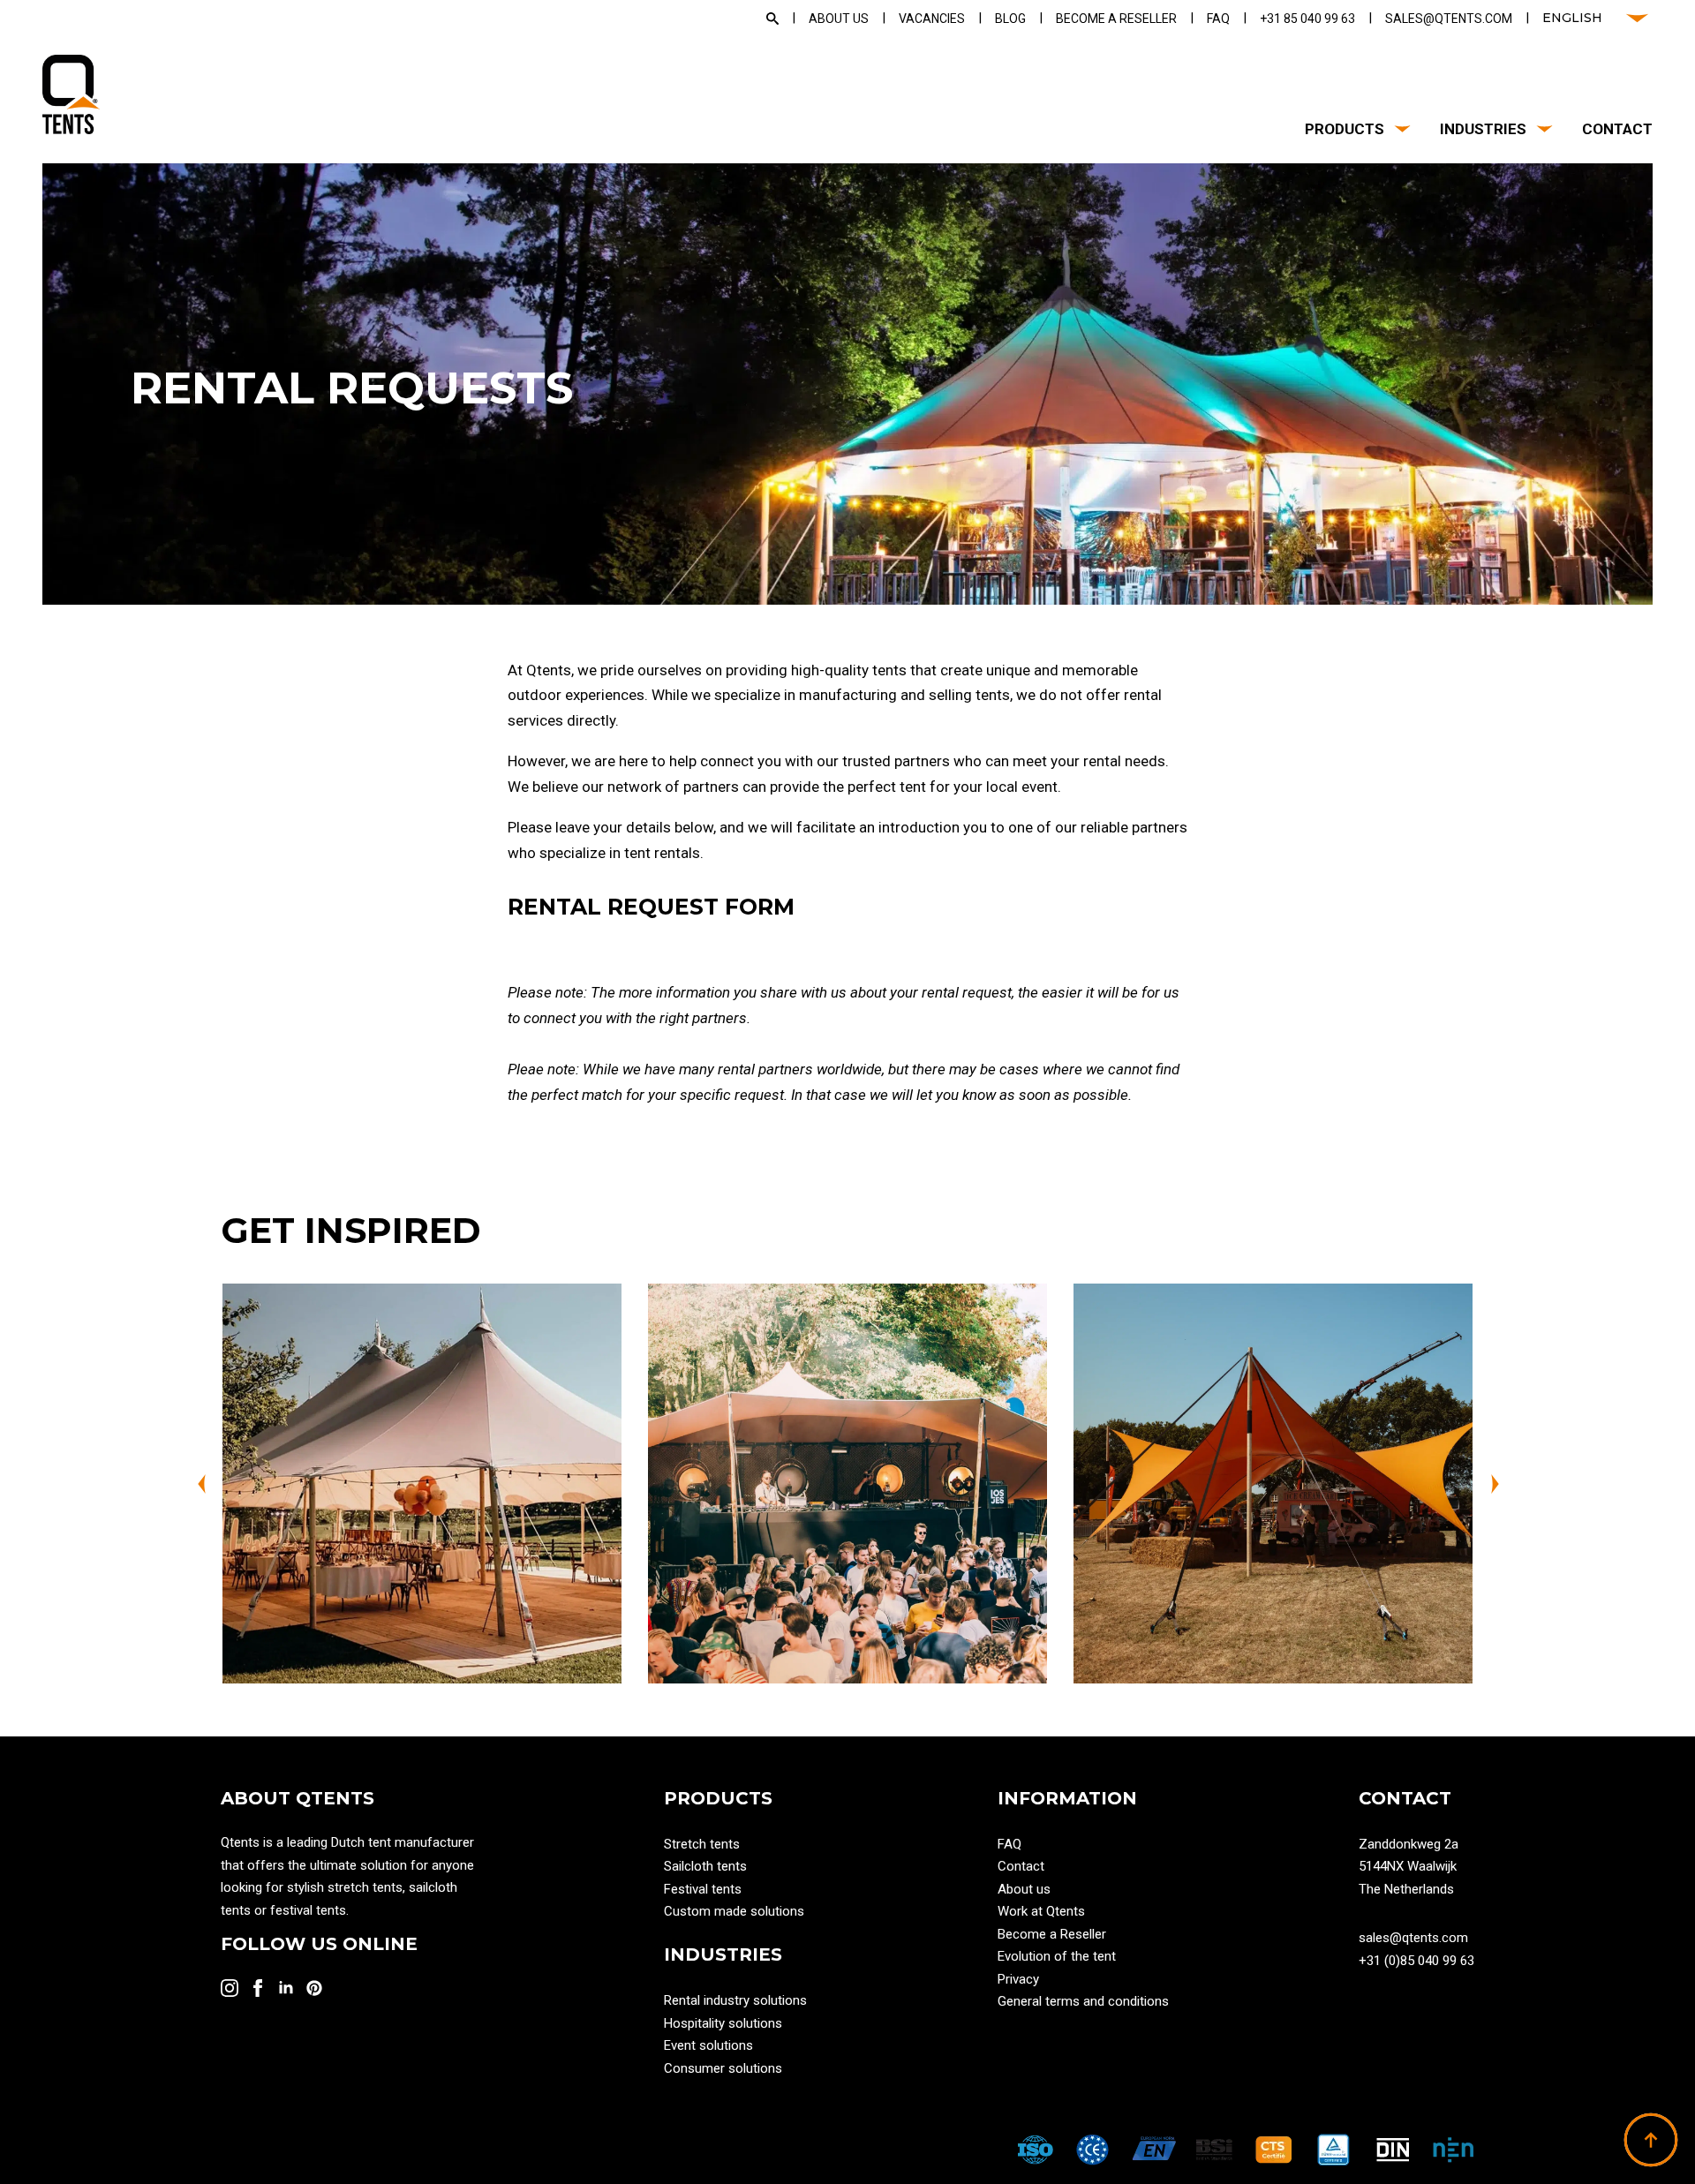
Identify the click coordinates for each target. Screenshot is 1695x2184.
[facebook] (258, 1988)
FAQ (1009, 1844)
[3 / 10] (1273, 1483)
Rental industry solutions (735, 2000)
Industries (1483, 129)
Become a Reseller (1052, 1934)
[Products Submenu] (1399, 129)
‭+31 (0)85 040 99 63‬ (1416, 1961)
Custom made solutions (734, 1911)
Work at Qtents (1041, 1911)
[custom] (314, 1988)
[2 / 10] (847, 1483)
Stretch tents (702, 1844)
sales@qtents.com (1413, 1938)
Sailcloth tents (705, 1866)
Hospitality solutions (723, 2023)
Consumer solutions (723, 2068)
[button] (201, 1484)
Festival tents (703, 1889)
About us (1024, 1889)
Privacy (1018, 1979)
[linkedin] (286, 1988)
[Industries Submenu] (1541, 129)
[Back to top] (1651, 2140)
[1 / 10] (422, 1483)
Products (1345, 129)
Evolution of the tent (1057, 1956)
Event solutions (708, 2045)
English (1572, 18)
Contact (1617, 129)
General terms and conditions (1083, 2001)
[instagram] (230, 1988)
